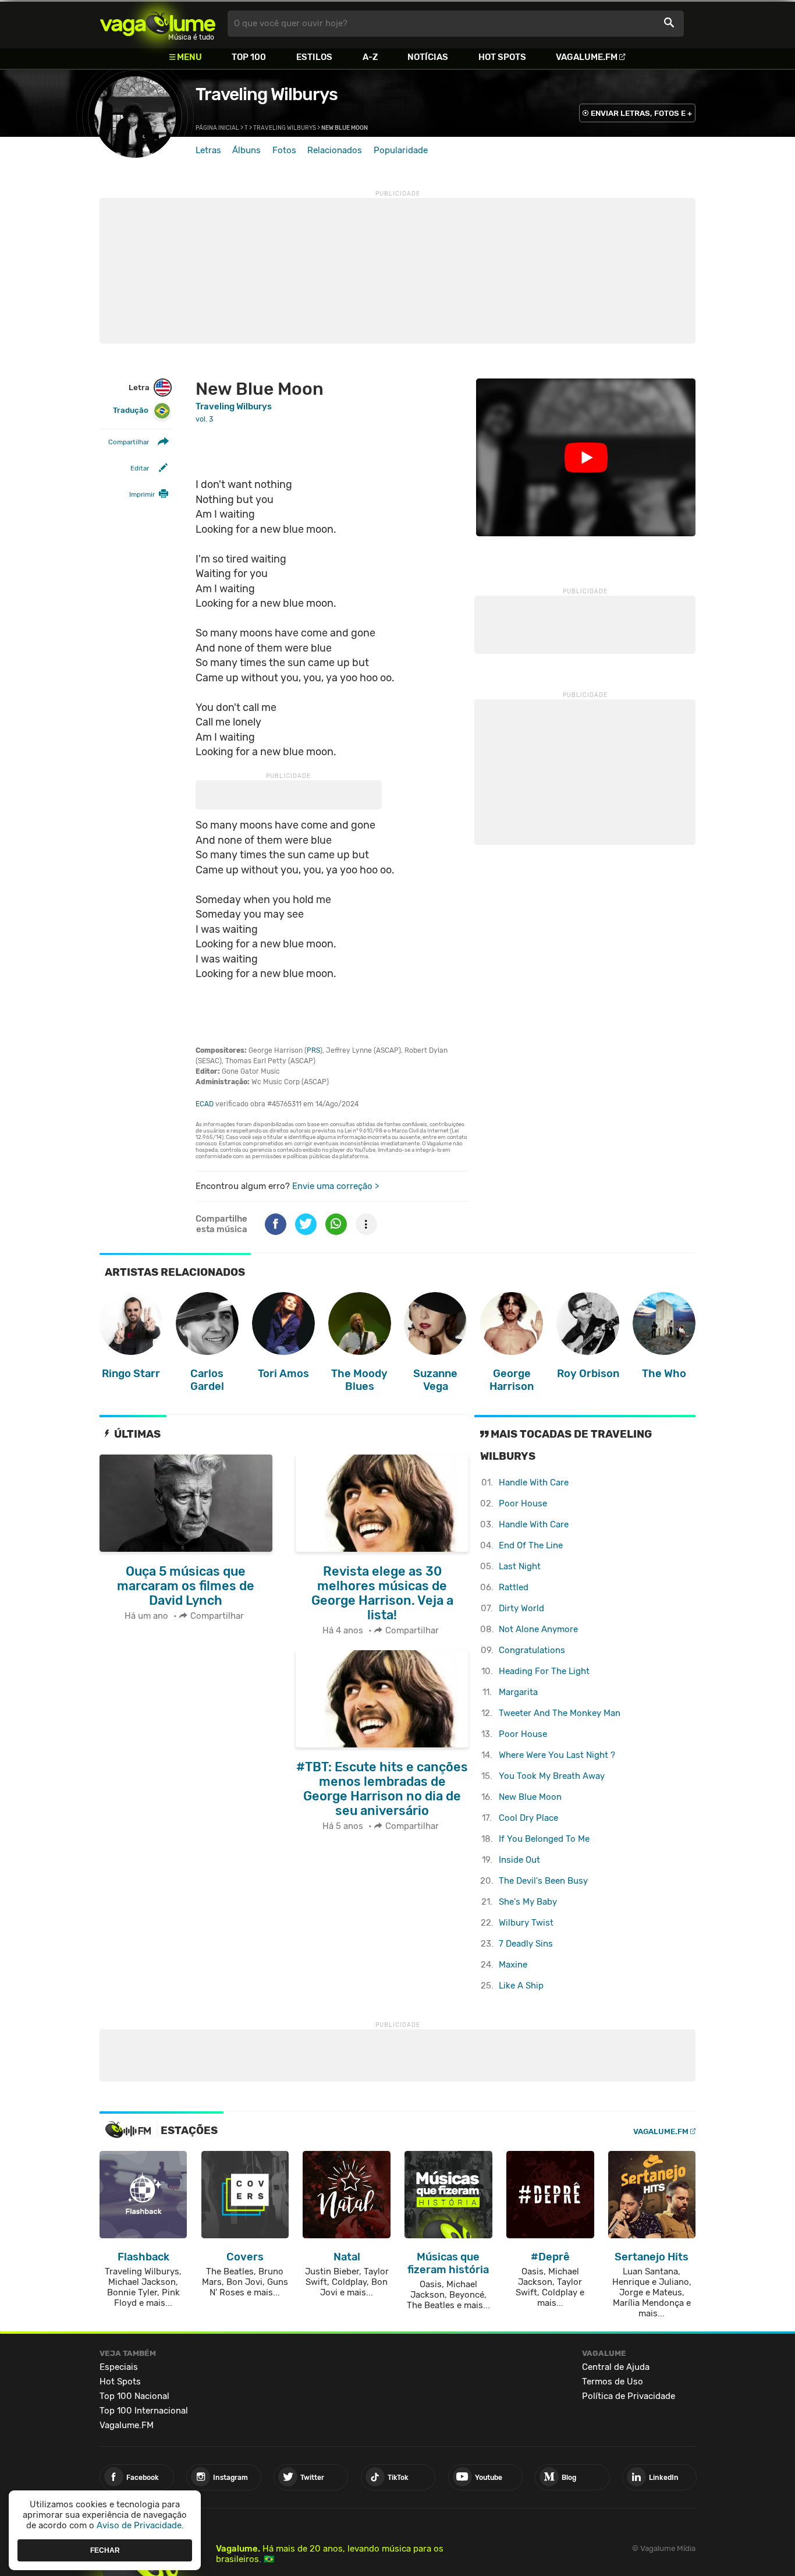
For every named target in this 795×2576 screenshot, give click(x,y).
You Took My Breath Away (552, 1776)
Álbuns (246, 150)
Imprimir (142, 495)
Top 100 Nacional (134, 2396)
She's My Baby (528, 1902)
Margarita (518, 1692)
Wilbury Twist (526, 1923)
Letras (208, 150)
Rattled (514, 1587)
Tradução (131, 411)
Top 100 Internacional (144, 2411)
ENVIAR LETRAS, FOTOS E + (641, 113)
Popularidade (401, 150)
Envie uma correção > (336, 1186)
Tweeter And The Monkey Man (560, 1713)
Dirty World (521, 1608)
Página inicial (217, 128)
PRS (313, 1050)
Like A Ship (521, 1986)
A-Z (370, 57)
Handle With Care (534, 1482)
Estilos (314, 57)
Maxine (513, 1965)
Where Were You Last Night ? (557, 1755)
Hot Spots (502, 57)
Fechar (105, 2550)
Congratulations (532, 1650)
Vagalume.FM (587, 57)
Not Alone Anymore (538, 1629)
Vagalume (158, 24)
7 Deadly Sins (526, 1944)
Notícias (428, 57)
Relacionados (335, 150)
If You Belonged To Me (544, 1839)
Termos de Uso (613, 2382)
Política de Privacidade (629, 2396)
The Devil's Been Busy (543, 1881)
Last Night (520, 1566)
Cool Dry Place (528, 1818)
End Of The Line (531, 1545)
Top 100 (249, 57)
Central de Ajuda (616, 2367)
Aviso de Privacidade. (140, 2525)
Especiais (119, 2367)
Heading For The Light (544, 1671)
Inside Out (519, 1860)
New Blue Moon (530, 1797)
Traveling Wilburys (267, 94)
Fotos (284, 150)
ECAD (205, 1104)
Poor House (523, 1503)
